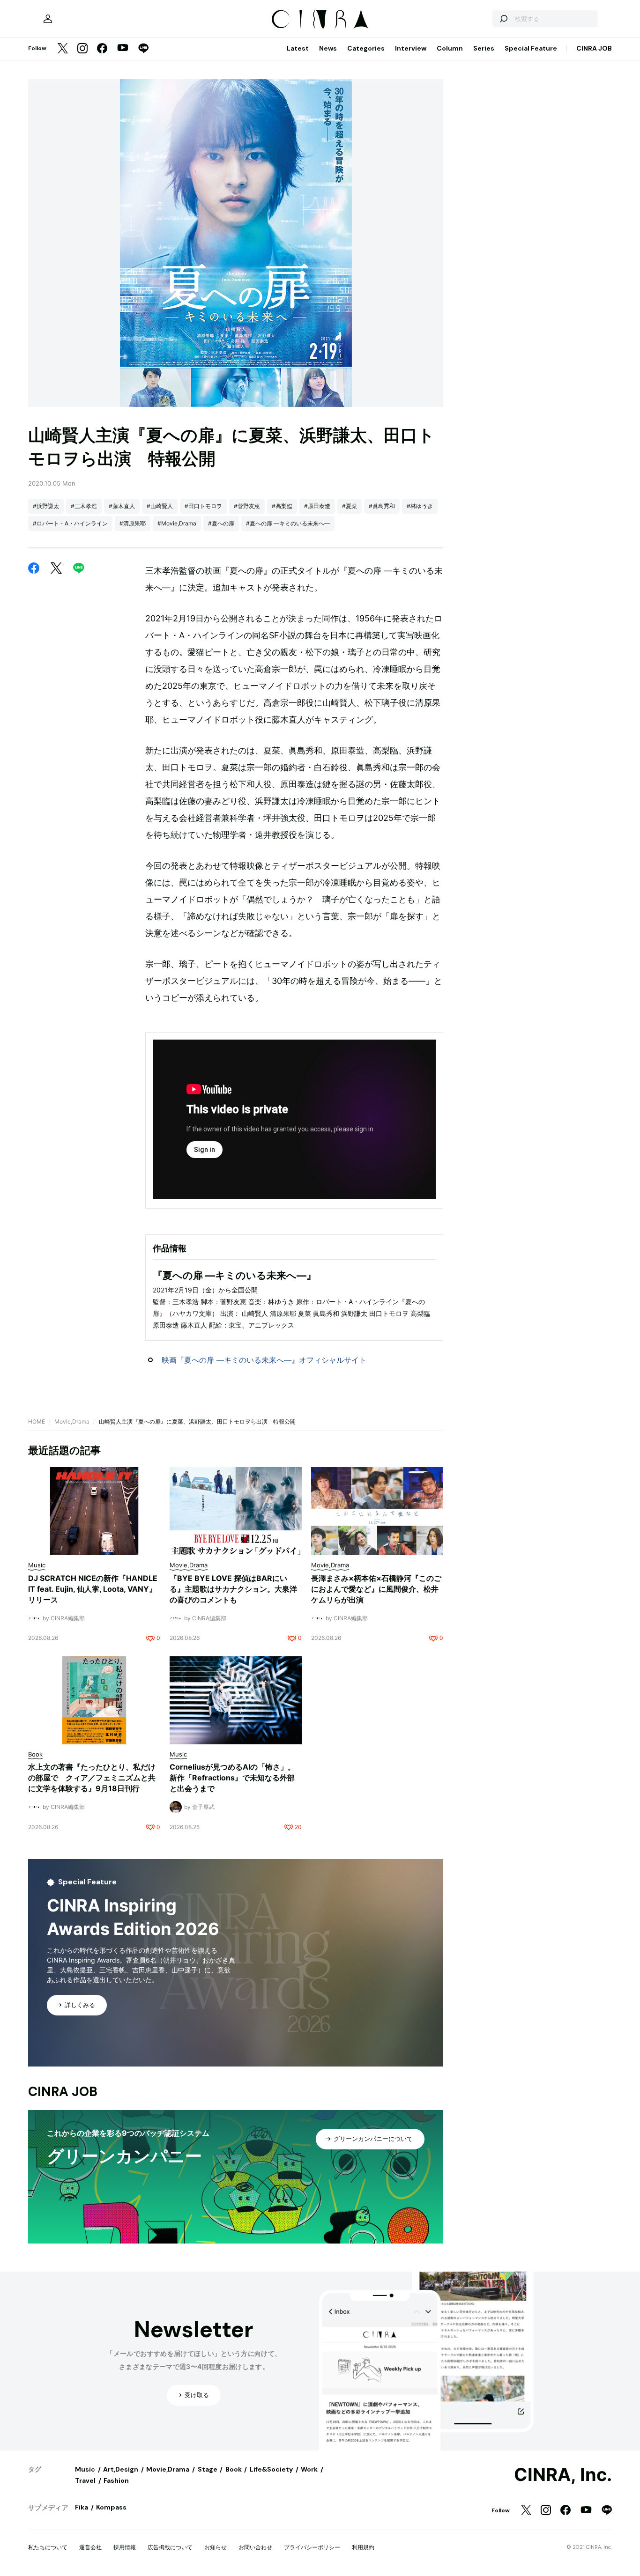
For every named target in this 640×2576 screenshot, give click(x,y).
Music (85, 2469)
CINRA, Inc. (563, 2475)
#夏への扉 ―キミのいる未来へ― (288, 523)
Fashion (116, 2480)
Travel (85, 2480)
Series (484, 48)
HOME (37, 1421)
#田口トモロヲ (203, 506)
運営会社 (90, 2547)
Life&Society (271, 2469)
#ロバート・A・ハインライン (70, 523)
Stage (208, 2469)
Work (309, 2469)
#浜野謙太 (46, 506)
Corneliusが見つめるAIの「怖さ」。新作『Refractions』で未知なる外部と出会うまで (232, 1778)
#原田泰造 (317, 506)
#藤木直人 (122, 506)
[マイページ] (48, 19)
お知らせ (216, 2547)
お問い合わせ (255, 2547)
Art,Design (121, 2469)
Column (450, 48)
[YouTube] (123, 49)
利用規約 (363, 2547)
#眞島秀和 (382, 506)
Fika (82, 2507)
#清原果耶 (133, 523)
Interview (411, 48)
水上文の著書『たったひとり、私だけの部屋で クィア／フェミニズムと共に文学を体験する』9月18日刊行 (92, 1778)
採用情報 (125, 2547)
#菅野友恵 (247, 506)
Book (234, 2469)
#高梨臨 (282, 506)
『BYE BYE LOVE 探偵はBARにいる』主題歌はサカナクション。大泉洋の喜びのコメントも (233, 1589)
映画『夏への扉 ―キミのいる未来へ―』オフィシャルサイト (264, 1360)
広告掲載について (170, 2547)
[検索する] (503, 19)
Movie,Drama (72, 1421)
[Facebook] (102, 49)
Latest (298, 48)
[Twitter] (63, 49)
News (328, 48)
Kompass (111, 2507)
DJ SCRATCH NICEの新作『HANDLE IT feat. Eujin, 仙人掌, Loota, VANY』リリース (93, 1589)
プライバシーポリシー (312, 2547)
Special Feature (531, 48)
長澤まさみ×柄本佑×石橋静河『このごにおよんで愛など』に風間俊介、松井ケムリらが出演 (376, 1589)
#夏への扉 (221, 523)
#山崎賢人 (160, 506)
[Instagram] (82, 49)
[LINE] (143, 49)
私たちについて (48, 2547)
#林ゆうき (420, 506)
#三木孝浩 (84, 506)
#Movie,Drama (177, 523)
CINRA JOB (594, 48)
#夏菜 (350, 506)
